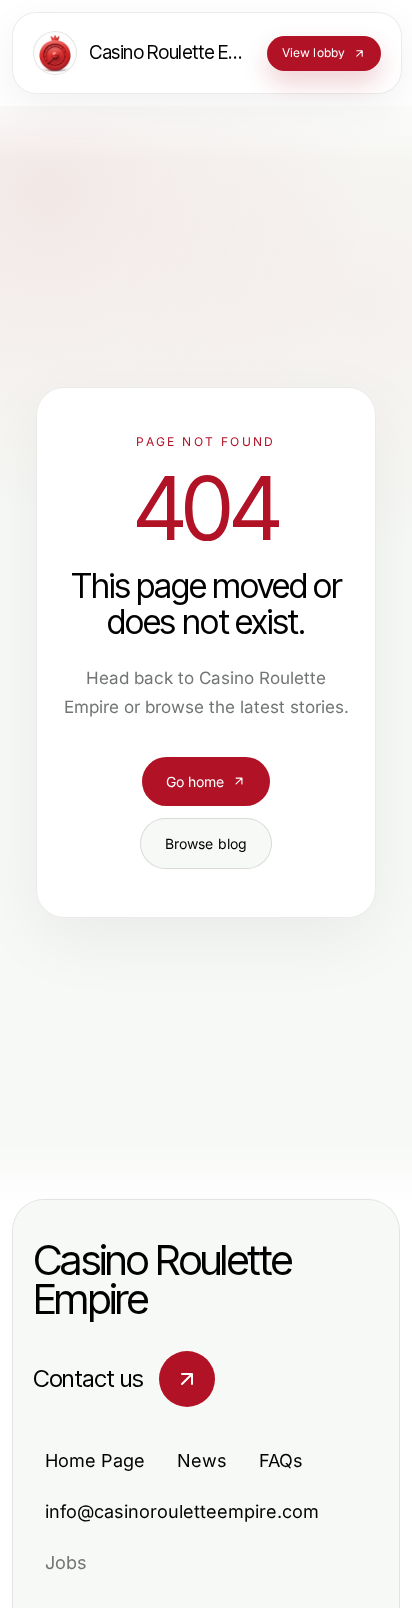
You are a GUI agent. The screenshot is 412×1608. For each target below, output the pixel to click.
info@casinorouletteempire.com (182, 1511)
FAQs (281, 1460)
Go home (195, 781)
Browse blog (206, 843)
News (202, 1460)
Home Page (95, 1460)
